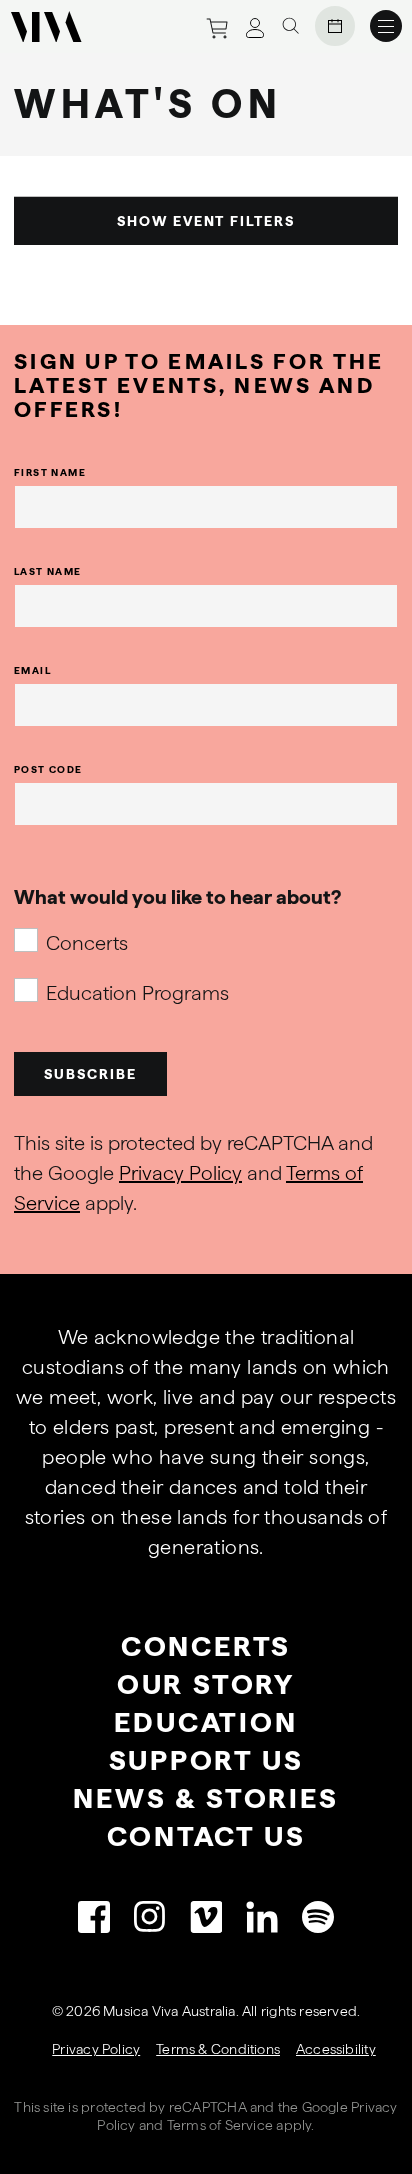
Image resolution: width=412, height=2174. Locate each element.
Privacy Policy (180, 1173)
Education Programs (137, 993)
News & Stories (205, 1798)
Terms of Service (220, 2125)
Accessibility (336, 2049)
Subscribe (90, 1074)
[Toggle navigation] (386, 26)
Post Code (48, 769)
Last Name (48, 571)
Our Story (206, 1684)
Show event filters (206, 221)
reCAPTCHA (208, 2107)
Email (32, 670)
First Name (50, 472)
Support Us (206, 1760)
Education (205, 1722)
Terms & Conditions (218, 2049)
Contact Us (206, 1836)
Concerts (87, 943)
